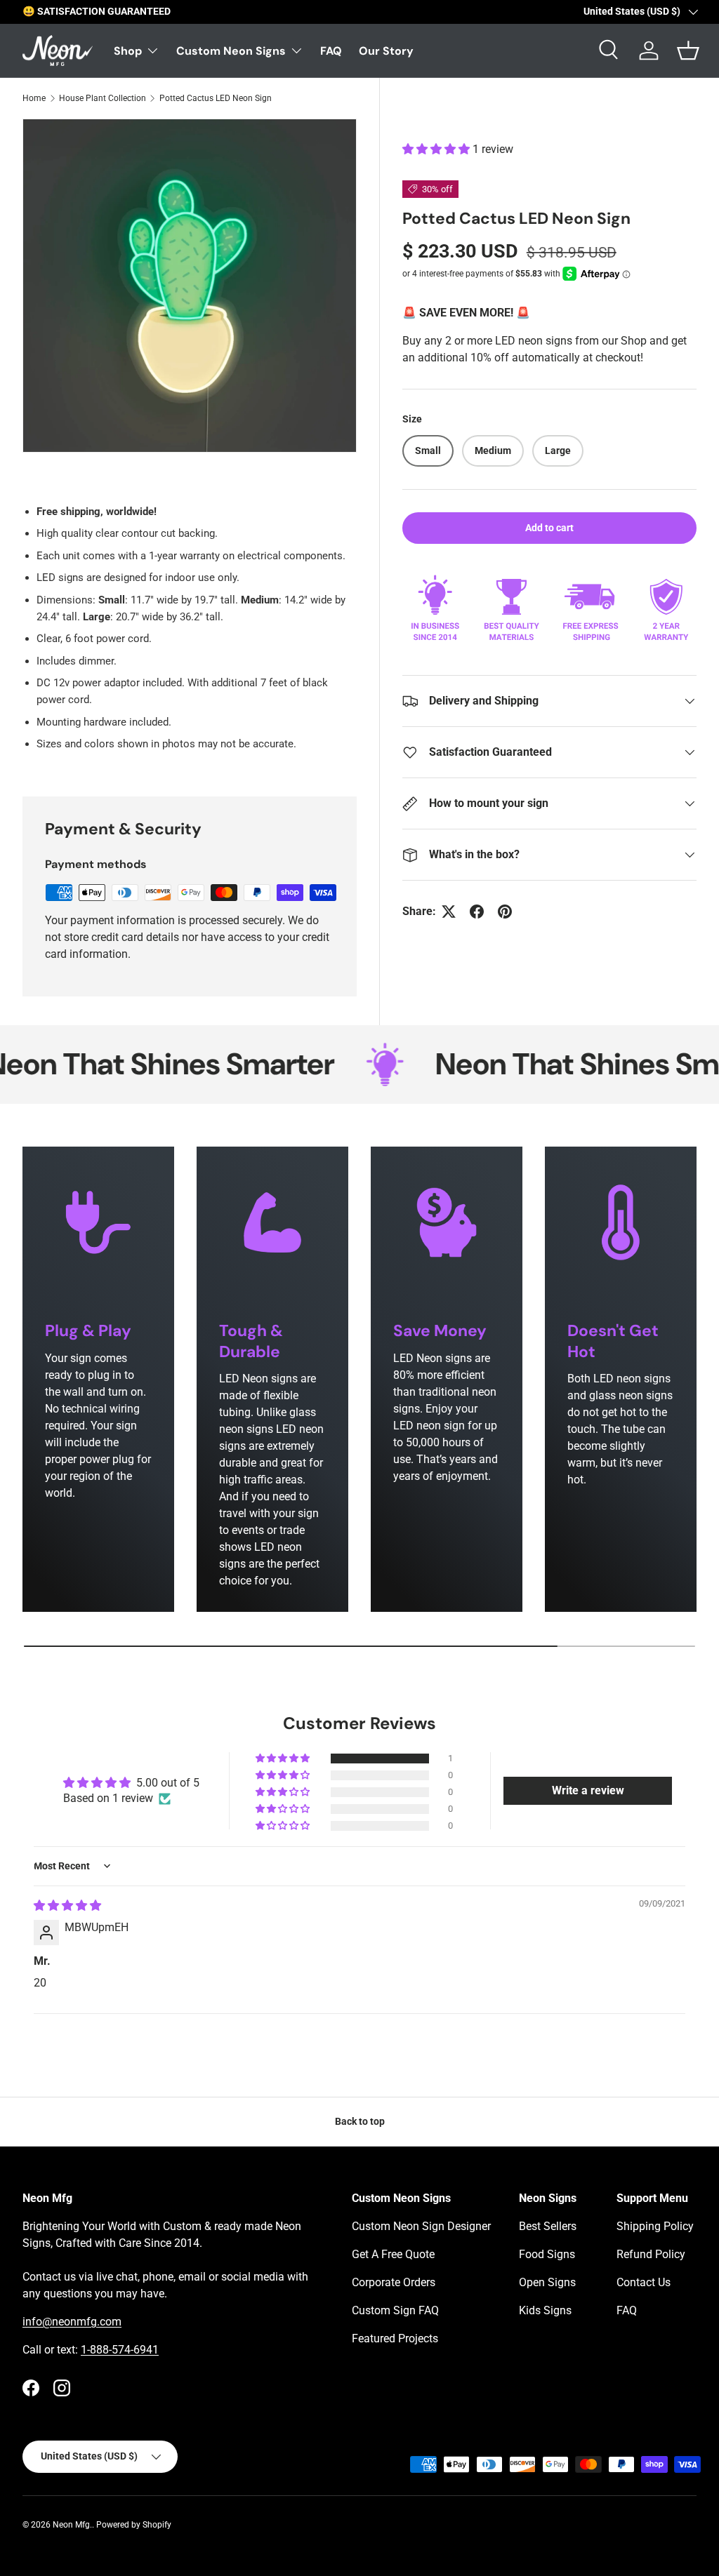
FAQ (331, 51)
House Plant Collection (103, 98)
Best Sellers (548, 2226)
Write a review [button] (588, 1790)
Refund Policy (651, 2254)
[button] (437, 149)
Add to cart (549, 528)
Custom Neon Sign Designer (421, 2226)
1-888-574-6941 (120, 2350)
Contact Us (644, 2282)
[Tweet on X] (449, 912)
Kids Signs (545, 2310)
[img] (67, 1906)
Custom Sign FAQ (395, 2310)
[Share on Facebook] (477, 912)
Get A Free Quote (393, 2254)
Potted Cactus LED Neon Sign (216, 98)
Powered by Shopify (134, 2525)
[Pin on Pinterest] (505, 912)
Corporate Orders (394, 2282)
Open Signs (547, 2282)
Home (34, 98)
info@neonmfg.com (72, 2322)
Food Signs (547, 2254)
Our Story (386, 51)
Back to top (360, 2121)
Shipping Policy (655, 2226)
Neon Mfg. (72, 2525)
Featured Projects (395, 2338)
